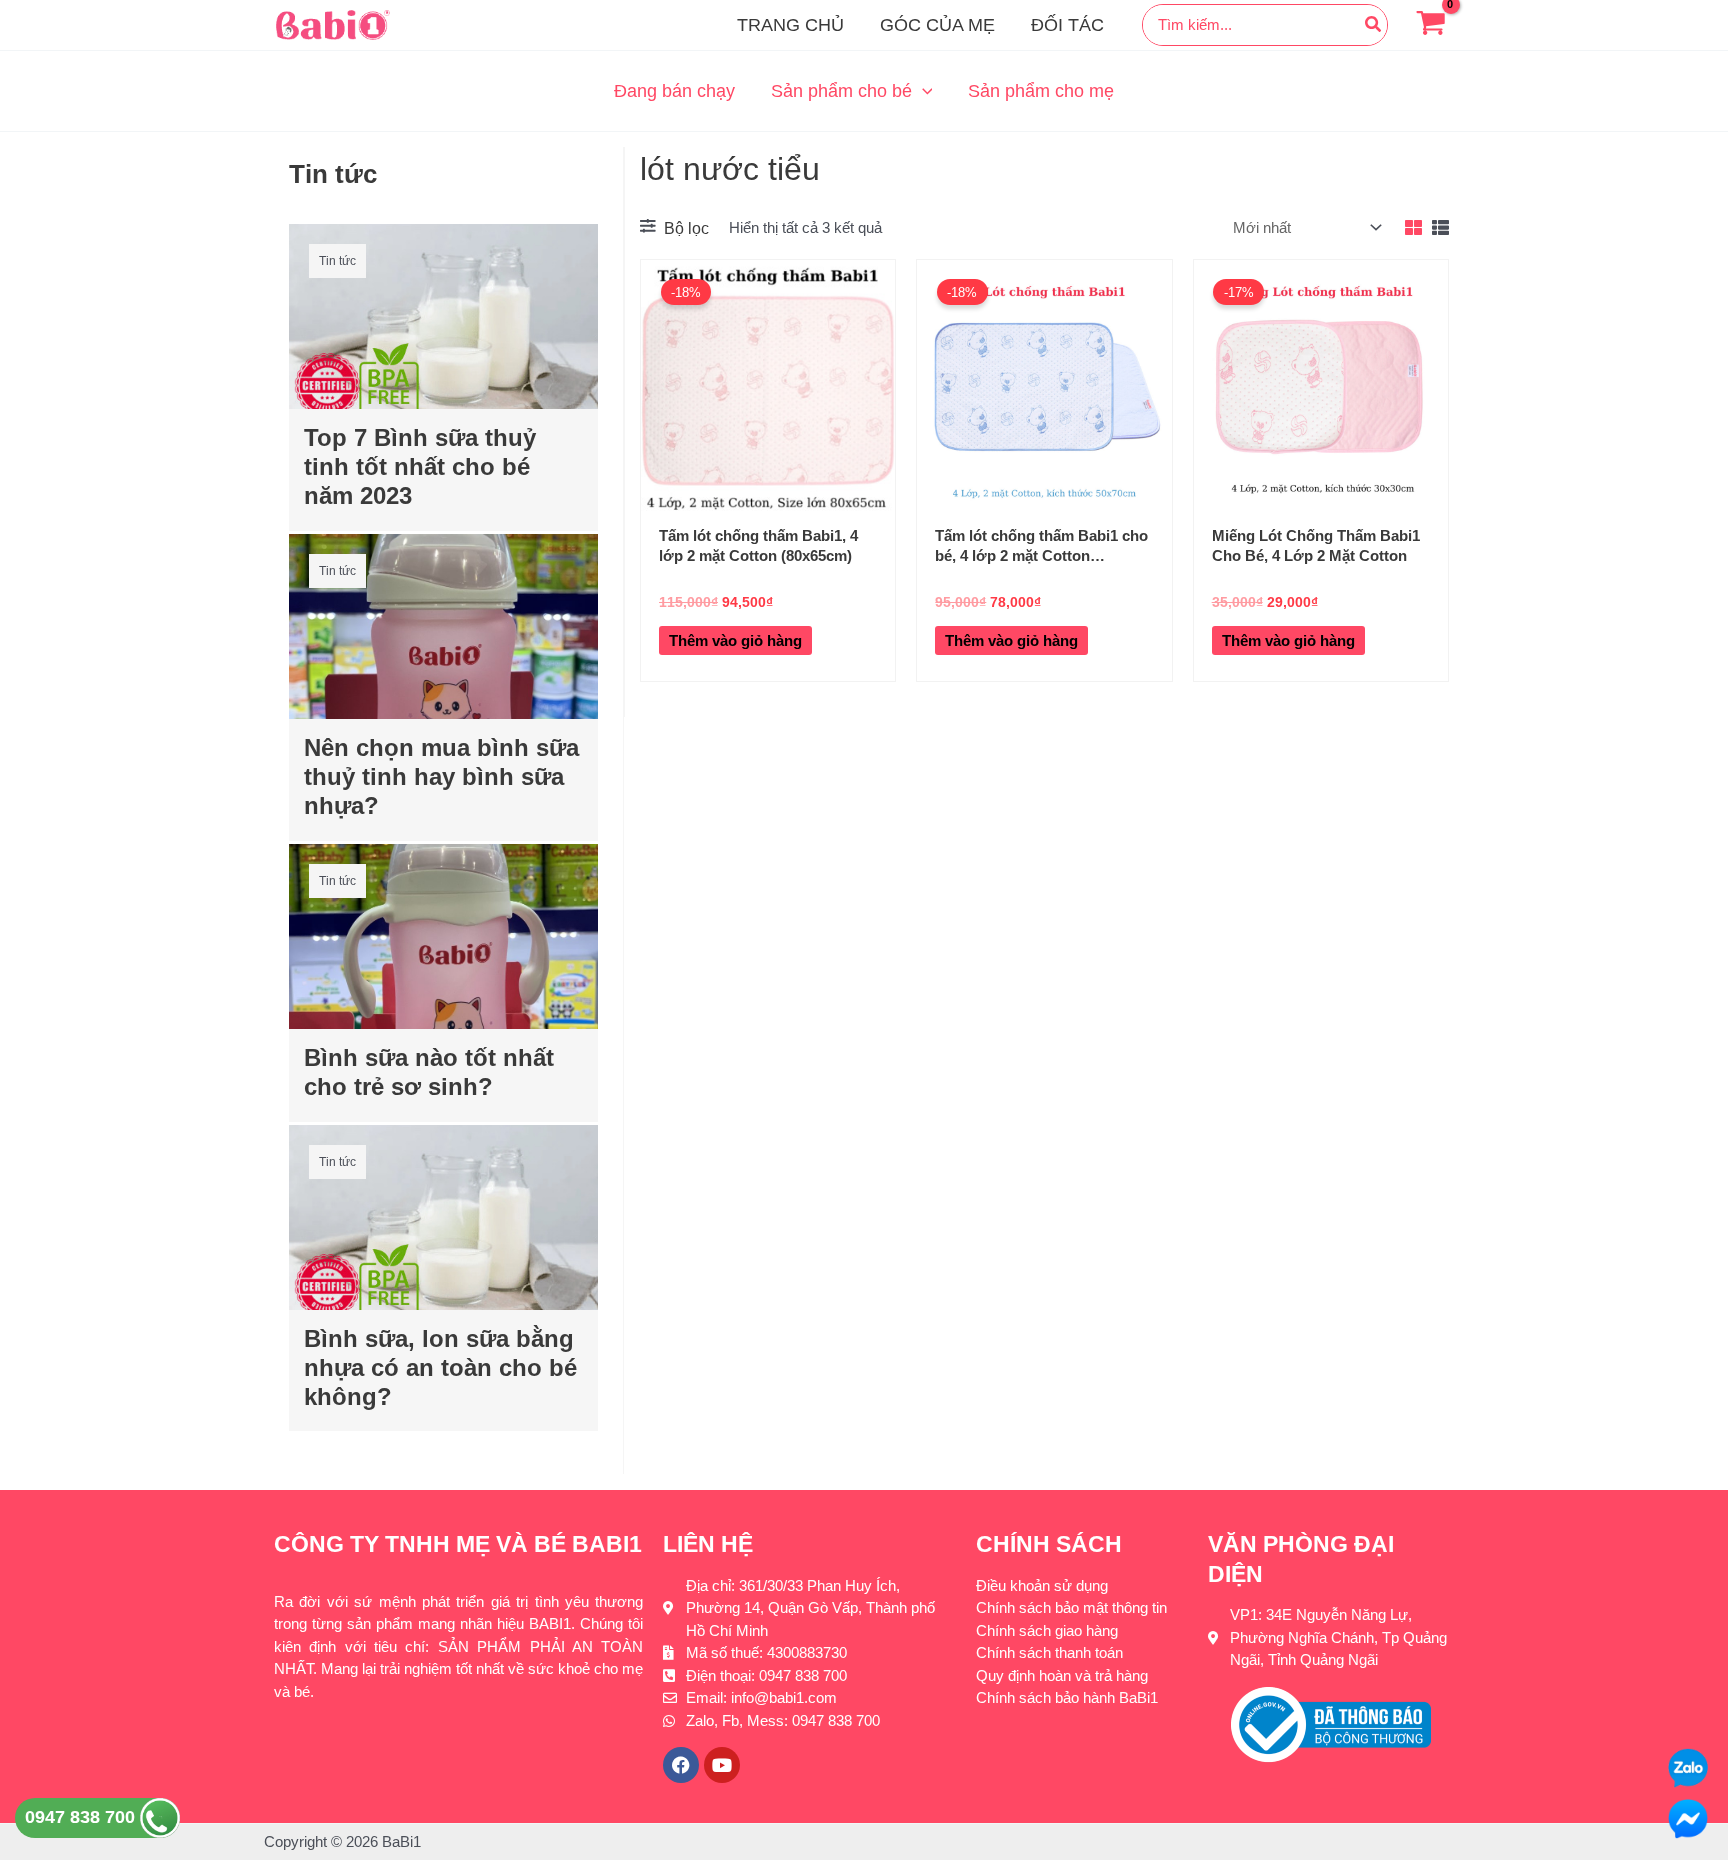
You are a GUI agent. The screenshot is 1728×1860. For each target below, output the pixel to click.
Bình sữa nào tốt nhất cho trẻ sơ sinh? (429, 1072)
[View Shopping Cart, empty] (1431, 25)
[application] (922, 91)
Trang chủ (790, 25)
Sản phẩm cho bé (841, 91)
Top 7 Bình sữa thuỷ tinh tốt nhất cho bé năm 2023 (420, 466)
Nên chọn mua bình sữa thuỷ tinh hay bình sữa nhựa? (441, 776)
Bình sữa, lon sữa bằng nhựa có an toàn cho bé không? (440, 1367)
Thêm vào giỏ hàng (735, 640)
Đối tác (1067, 25)
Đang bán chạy (674, 91)
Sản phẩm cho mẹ (1041, 91)
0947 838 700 (82, 1817)
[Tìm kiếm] (1374, 25)
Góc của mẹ (937, 25)
